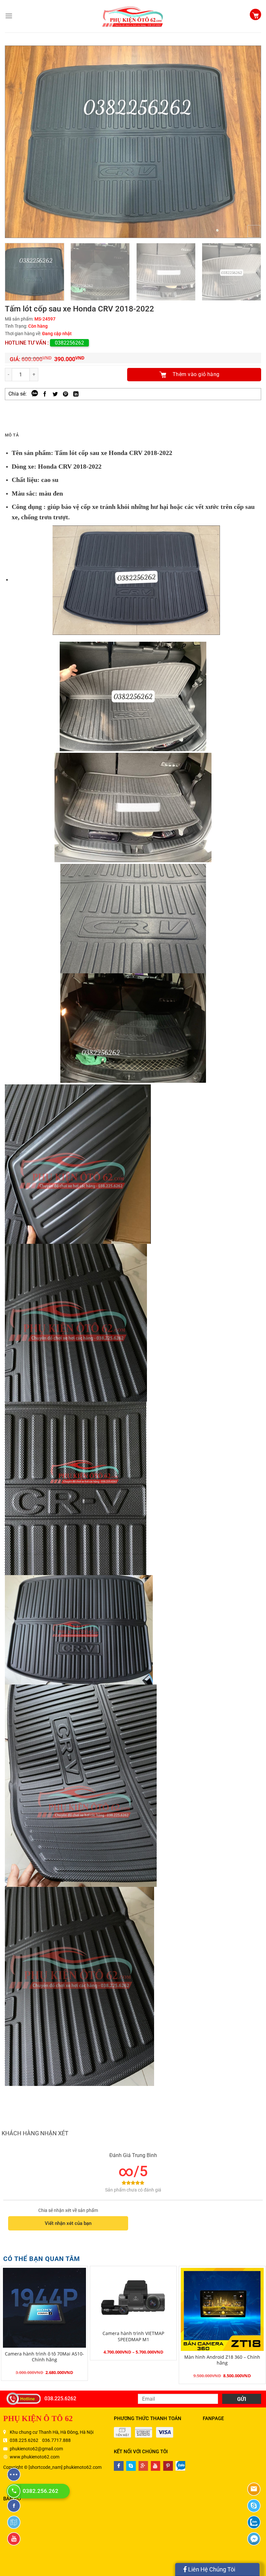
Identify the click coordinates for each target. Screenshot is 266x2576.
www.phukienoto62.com (35, 2457)
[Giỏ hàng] (255, 15)
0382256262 (69, 343)
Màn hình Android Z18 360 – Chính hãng (222, 2360)
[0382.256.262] (15, 2491)
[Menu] (9, 16)
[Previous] (18, 142)
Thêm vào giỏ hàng (196, 374)
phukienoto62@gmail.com (36, 2449)
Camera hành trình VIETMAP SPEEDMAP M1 (133, 2336)
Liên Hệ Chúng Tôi (211, 2569)
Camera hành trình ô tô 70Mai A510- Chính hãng (44, 2357)
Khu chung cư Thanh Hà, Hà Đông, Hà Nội (52, 2432)
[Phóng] (254, 231)
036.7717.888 (56, 2440)
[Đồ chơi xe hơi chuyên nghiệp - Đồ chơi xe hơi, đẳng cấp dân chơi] (133, 16)
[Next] (248, 142)
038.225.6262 (60, 2399)
